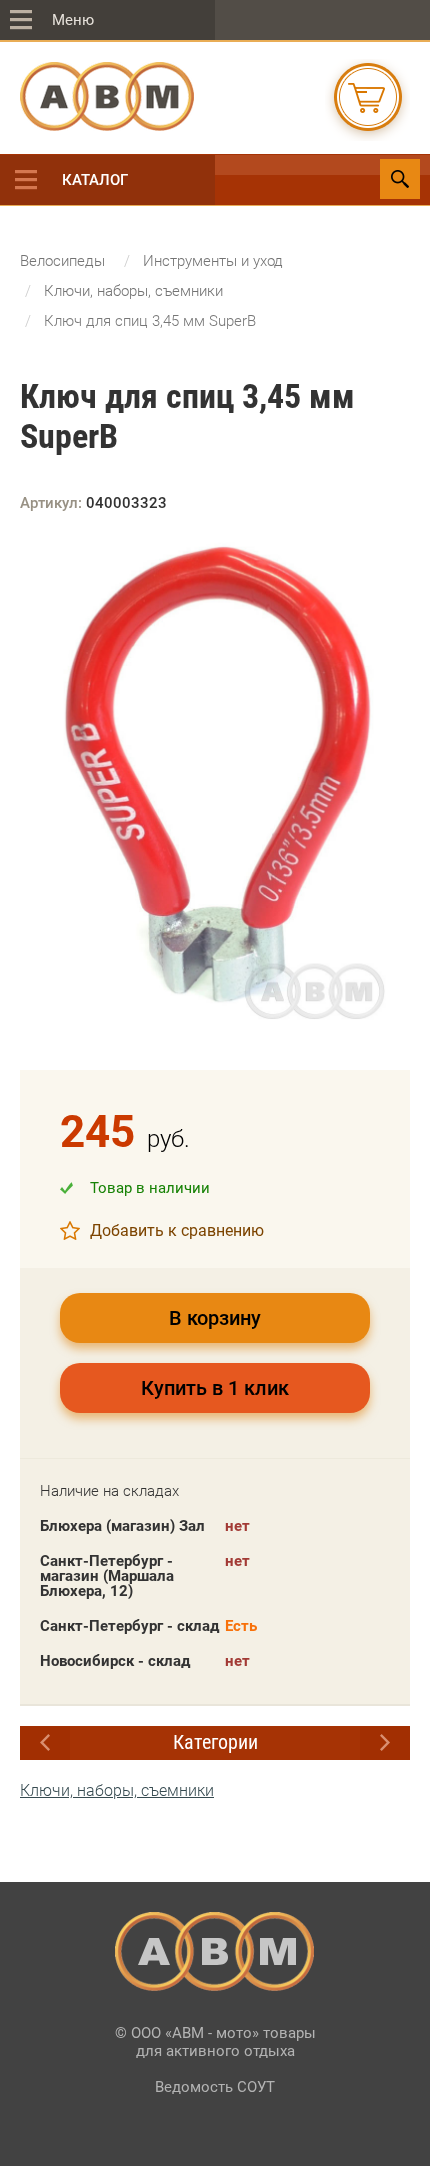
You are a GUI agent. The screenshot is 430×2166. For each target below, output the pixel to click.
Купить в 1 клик (215, 1388)
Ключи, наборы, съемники (117, 1790)
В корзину (215, 1318)
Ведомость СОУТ (215, 2087)
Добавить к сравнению (177, 1230)
